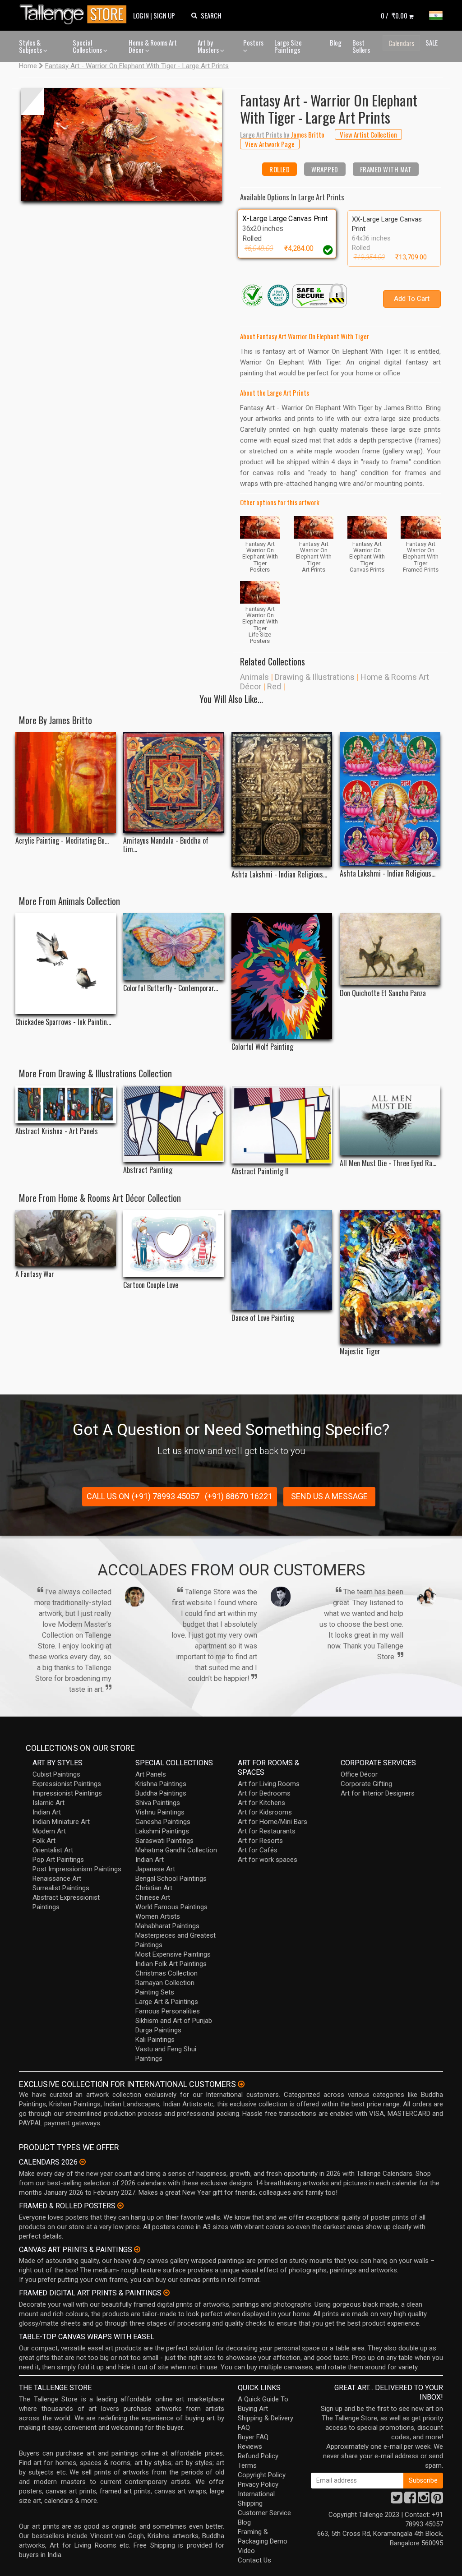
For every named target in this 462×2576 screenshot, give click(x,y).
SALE (432, 42)
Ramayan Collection (165, 1983)
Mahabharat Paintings (167, 1926)
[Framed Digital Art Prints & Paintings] (166, 2293)
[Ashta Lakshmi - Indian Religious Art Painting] (282, 799)
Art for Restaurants (267, 1831)
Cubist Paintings (56, 1774)
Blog (336, 42)
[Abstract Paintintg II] (282, 1124)
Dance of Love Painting (263, 1318)
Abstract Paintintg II (260, 1171)
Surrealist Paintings (61, 1888)
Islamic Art (49, 1803)
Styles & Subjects (31, 46)
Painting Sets (155, 1992)
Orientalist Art (53, 1850)
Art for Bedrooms (264, 1793)
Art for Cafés (258, 1850)
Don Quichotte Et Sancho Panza (383, 993)
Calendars (401, 43)
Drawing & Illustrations (315, 677)
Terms (247, 2465)
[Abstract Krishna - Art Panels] (66, 1104)
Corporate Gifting (366, 1784)
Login (141, 15)
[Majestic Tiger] (390, 1277)
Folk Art (44, 1841)
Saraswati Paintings (164, 1841)
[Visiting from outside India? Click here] (241, 2084)
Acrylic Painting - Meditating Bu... (62, 841)
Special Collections (88, 46)
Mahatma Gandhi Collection (176, 1850)
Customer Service (264, 2513)
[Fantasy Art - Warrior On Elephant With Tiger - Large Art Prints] (122, 145)
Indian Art (47, 1812)
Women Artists (158, 1916)
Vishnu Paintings (160, 1812)
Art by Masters (209, 46)
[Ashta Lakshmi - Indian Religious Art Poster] (390, 799)
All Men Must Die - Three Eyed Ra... (388, 1163)
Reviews (250, 2447)
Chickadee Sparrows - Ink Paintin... (63, 1022)
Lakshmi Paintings (162, 1831)
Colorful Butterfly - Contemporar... (171, 988)
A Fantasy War (35, 1274)
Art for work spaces (268, 1860)
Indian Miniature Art (61, 1822)
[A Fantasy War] (66, 1238)
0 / (394, 15)
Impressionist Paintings (67, 1793)
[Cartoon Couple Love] (173, 1244)
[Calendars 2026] (83, 2162)
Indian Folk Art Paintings (171, 1964)
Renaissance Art (57, 1879)
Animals (254, 677)
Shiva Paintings (158, 1803)
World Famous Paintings (171, 1907)
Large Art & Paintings (167, 2002)
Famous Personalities (168, 2011)
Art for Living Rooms (269, 1784)
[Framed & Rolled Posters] (120, 2206)
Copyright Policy (262, 2475)
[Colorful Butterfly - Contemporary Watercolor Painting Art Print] (173, 947)
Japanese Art (155, 1869)
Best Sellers (361, 46)
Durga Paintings (158, 2030)
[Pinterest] (437, 2500)
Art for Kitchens (261, 1803)
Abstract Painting (148, 1170)
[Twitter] (397, 2500)
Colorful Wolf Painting (262, 1047)
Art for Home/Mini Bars (273, 1822)
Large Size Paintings (288, 46)
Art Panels (151, 1774)
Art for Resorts (260, 1841)
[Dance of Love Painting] (282, 1260)
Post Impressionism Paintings (77, 1869)
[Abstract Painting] (173, 1124)
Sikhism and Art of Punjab (174, 2021)
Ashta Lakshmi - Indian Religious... (279, 875)
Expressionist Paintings (67, 1784)
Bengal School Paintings (171, 1879)
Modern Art (49, 1831)
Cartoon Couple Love (151, 1285)
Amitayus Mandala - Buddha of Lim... (166, 845)
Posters (253, 42)
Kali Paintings (155, 2040)
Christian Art (154, 1888)
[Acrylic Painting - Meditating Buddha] (66, 782)
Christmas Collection (166, 1973)
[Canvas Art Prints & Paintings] (137, 2249)
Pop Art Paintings (58, 1860)
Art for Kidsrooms (265, 1812)
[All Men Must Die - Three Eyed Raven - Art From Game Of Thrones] (390, 1120)
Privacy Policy (258, 2484)
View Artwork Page (270, 144)
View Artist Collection (368, 134)
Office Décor (359, 1774)
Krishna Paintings (161, 1784)
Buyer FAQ (253, 2437)
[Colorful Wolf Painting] (282, 976)
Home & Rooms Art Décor (153, 46)
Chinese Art (153, 1897)
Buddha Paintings (161, 1793)
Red (274, 686)
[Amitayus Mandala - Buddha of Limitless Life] (173, 782)
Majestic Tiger (360, 1351)
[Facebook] (410, 2500)
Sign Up (164, 15)
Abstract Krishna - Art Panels (57, 1131)
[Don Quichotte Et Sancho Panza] (390, 949)
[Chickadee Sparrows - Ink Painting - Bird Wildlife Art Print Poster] (66, 964)
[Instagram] (424, 2500)
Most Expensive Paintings (173, 1954)
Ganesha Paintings (163, 1822)
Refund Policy (258, 2456)
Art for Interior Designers (378, 1793)
